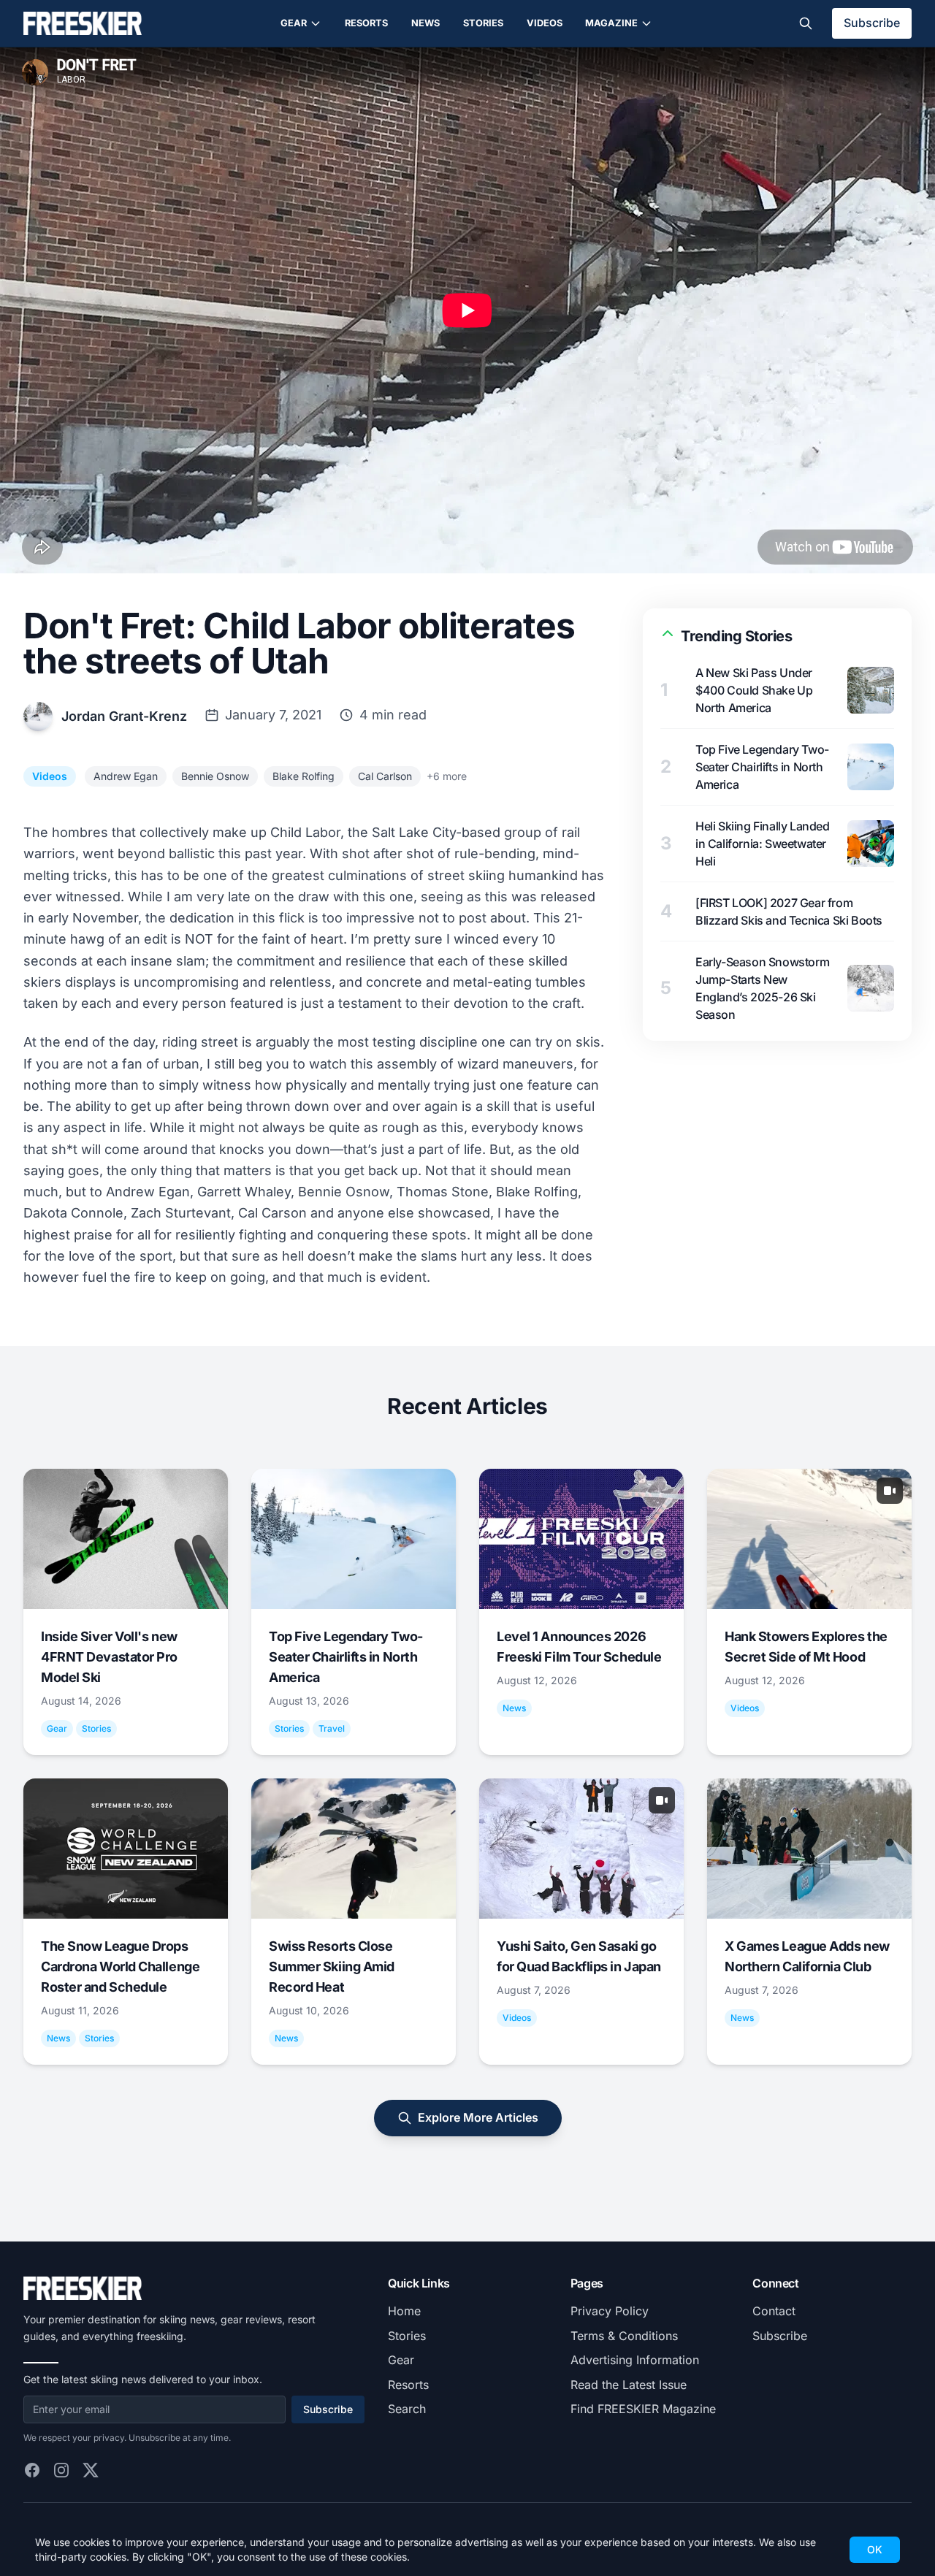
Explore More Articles (478, 2117)
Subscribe (872, 23)
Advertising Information (635, 2360)
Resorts (366, 23)
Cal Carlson (385, 776)
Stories (483, 23)
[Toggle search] (806, 23)
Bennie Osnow (215, 776)
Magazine (611, 23)
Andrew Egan (126, 776)
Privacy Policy (610, 2311)
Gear (294, 23)
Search (407, 2409)
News (425, 23)
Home (404, 2311)
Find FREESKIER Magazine (643, 2409)
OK (875, 2549)
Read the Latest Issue (629, 2385)
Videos (545, 23)
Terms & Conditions (624, 2336)
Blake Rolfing (304, 776)
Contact (774, 2311)
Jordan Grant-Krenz (124, 716)
